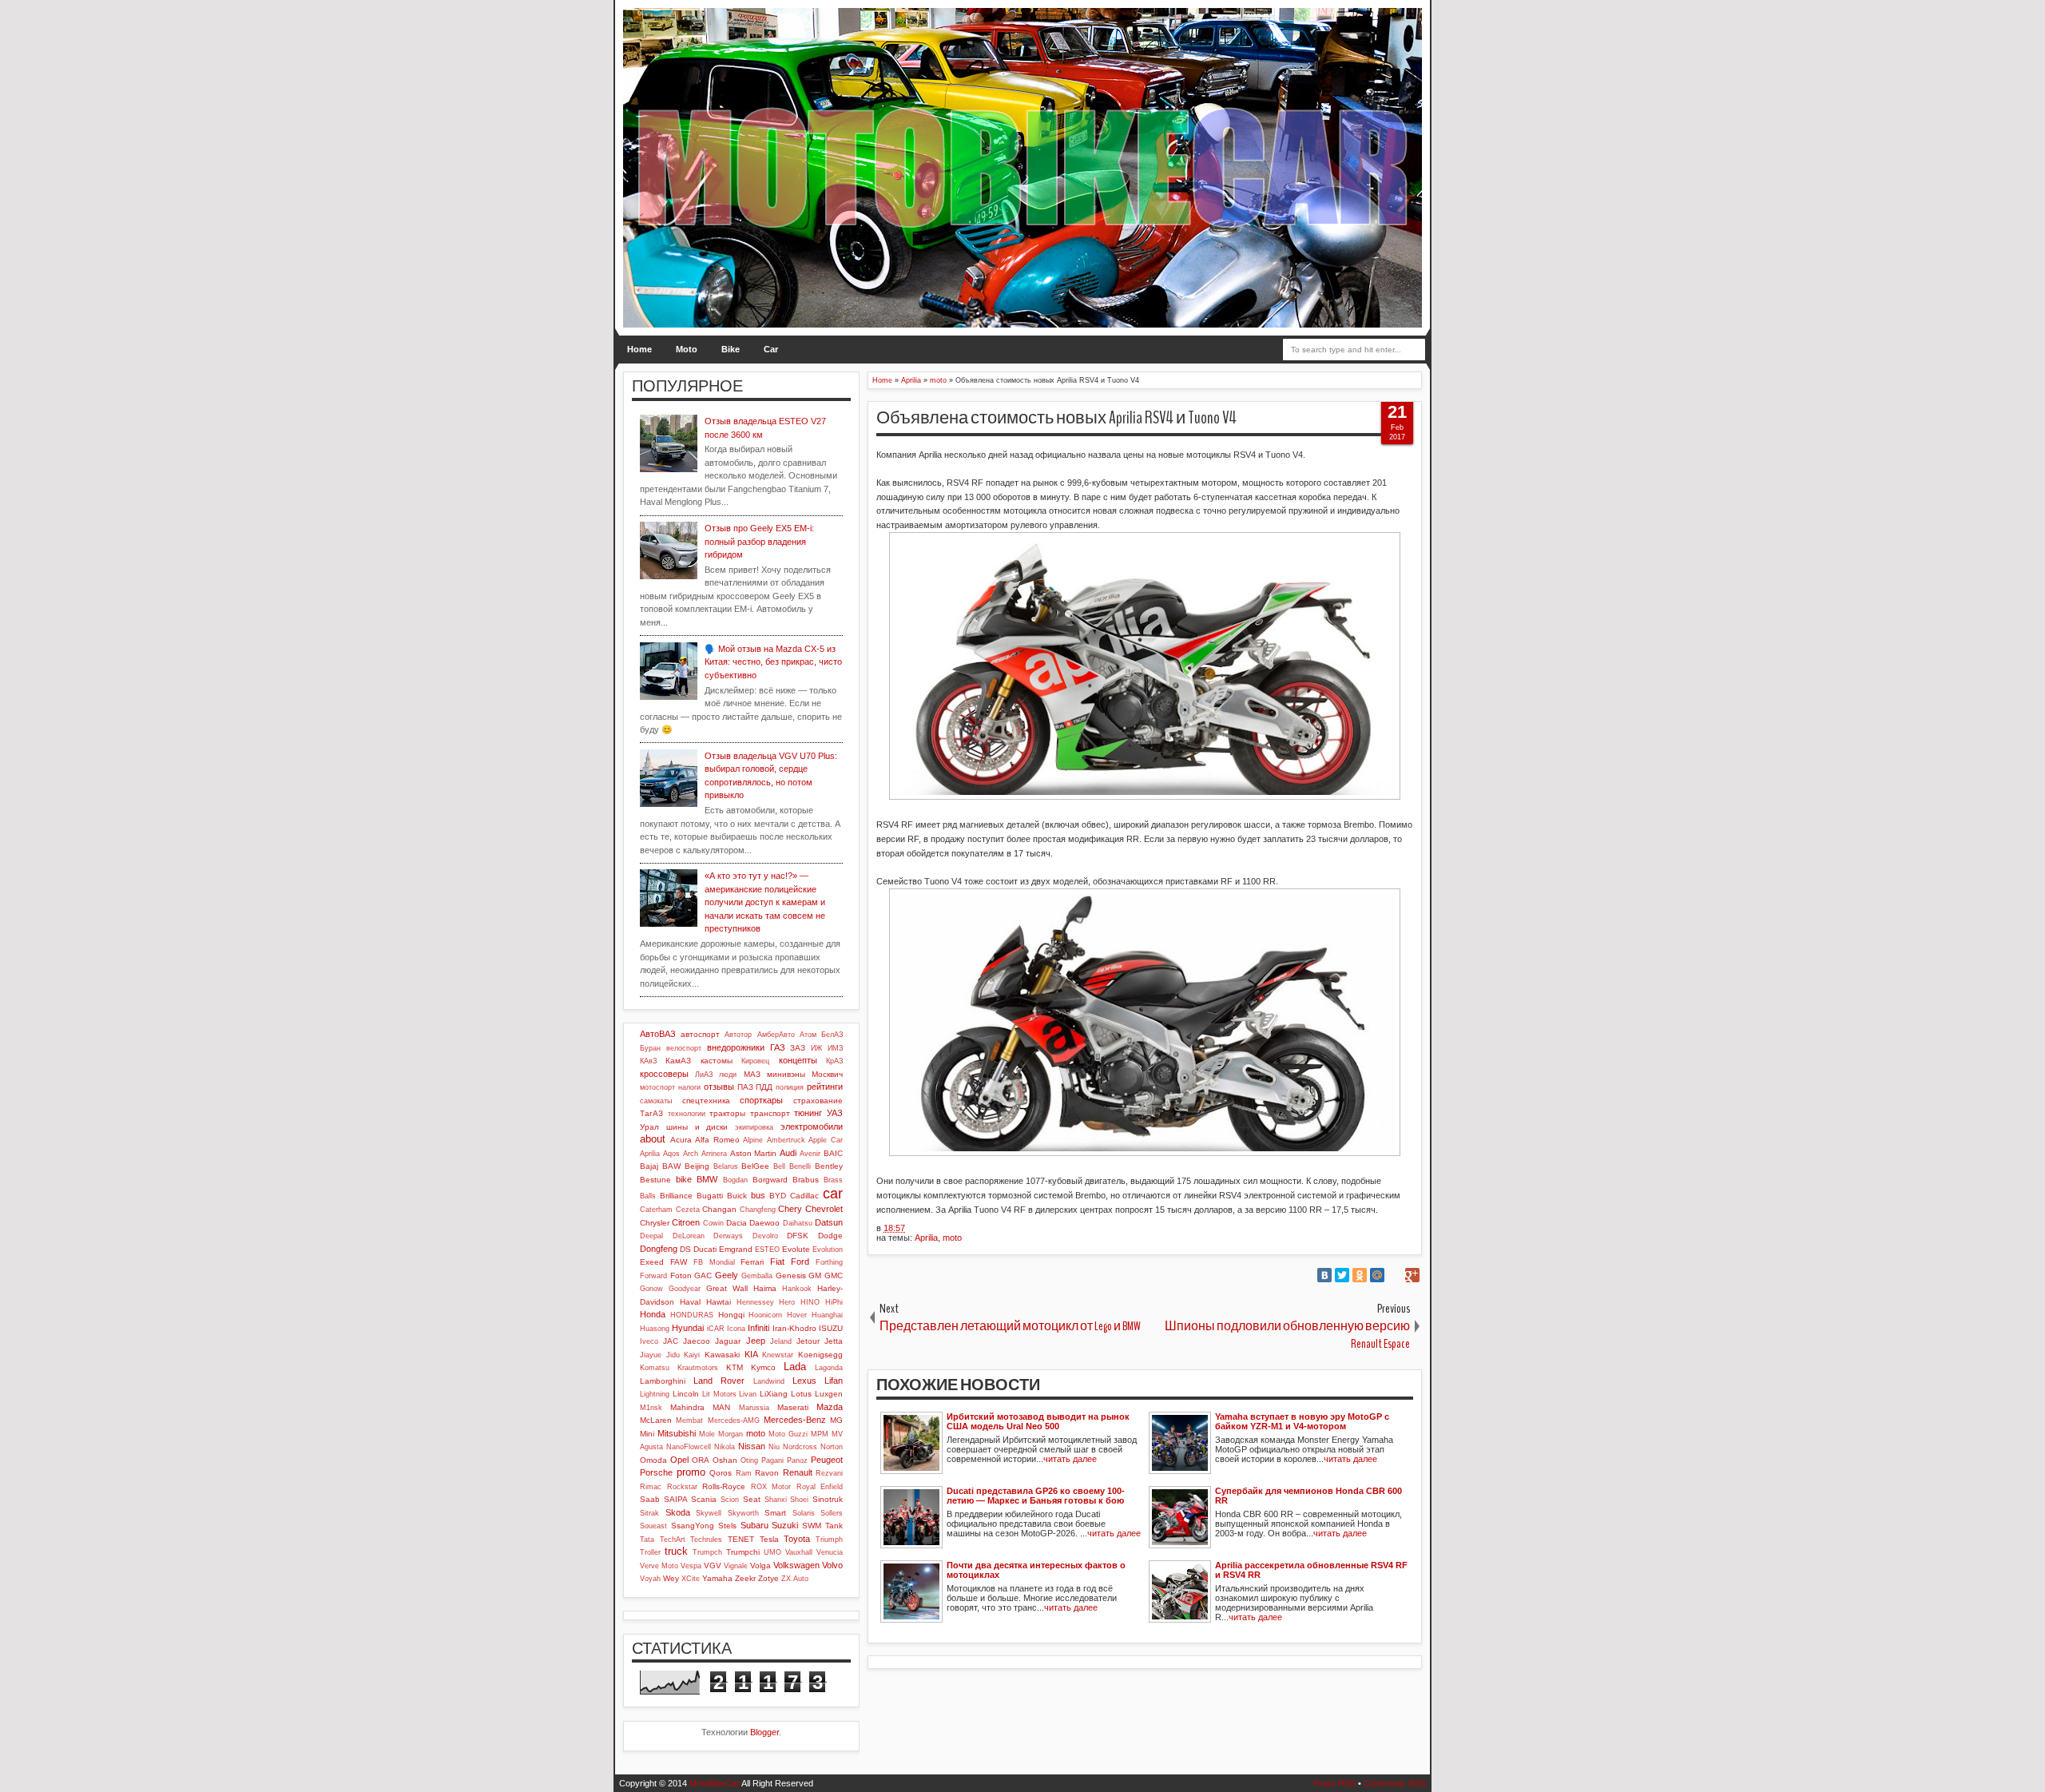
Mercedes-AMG (734, 1420)
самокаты (656, 1101)
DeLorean (689, 1236)
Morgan (731, 1434)
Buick (737, 1196)
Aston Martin (754, 1153)
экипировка (754, 1127)
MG (836, 1420)
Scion (730, 1500)
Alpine (753, 1140)
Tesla (769, 1539)
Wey (671, 1578)
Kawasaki (722, 1355)
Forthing (829, 1262)
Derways (728, 1236)
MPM (820, 1434)
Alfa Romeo (717, 1140)
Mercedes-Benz (795, 1420)
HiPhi (834, 1302)
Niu (774, 1447)
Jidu (673, 1355)
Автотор (738, 1035)
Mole (707, 1434)
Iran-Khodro (794, 1328)
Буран (650, 1048)
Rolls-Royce (724, 1486)
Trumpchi (743, 1552)
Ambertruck (786, 1140)
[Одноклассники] (1360, 1275)
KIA (751, 1354)
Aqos (671, 1154)
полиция (790, 1087)
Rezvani (829, 1473)
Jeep (756, 1341)
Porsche (656, 1472)
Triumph (829, 1540)
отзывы (719, 1087)
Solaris (804, 1513)
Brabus (806, 1180)
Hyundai (688, 1328)
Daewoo (764, 1223)
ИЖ (816, 1048)
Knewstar (778, 1355)
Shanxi (776, 1500)
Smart (775, 1513)
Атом (808, 1035)
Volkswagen (796, 1565)
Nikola (725, 1447)
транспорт (770, 1113)
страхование (818, 1101)
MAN (721, 1407)
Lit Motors (719, 1394)
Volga (760, 1566)
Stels (727, 1526)
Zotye (768, 1578)
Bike (731, 349)
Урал (649, 1127)
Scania (704, 1499)
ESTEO (767, 1250)
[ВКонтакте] (1324, 1275)
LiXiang (774, 1394)
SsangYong (693, 1526)
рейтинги (825, 1087)
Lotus (801, 1394)
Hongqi (731, 1315)
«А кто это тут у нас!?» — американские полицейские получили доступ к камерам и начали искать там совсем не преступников (765, 902)
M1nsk (651, 1408)
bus (758, 1195)
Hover (797, 1315)
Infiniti (758, 1328)
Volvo (832, 1565)
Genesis (791, 1275)
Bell (779, 1166)
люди (728, 1075)
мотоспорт (657, 1087)
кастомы (717, 1061)
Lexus (804, 1381)
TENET (741, 1539)
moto (952, 1238)
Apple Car (826, 1140)
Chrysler (655, 1223)
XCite (691, 1579)
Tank (834, 1526)
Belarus (726, 1166)
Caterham (656, 1210)
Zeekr (745, 1578)
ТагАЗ (651, 1113)
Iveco (649, 1341)
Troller (650, 1552)
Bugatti (710, 1196)
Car (771, 349)
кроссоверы (664, 1074)
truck (676, 1551)
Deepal (651, 1236)
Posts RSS (1334, 1783)
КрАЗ (834, 1061)
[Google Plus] (1412, 1275)
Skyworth (743, 1513)
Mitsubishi (677, 1433)
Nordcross (800, 1447)
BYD (778, 1196)
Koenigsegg (820, 1355)
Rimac (651, 1487)
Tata (647, 1540)
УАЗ (835, 1113)
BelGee (755, 1166)
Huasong (655, 1329)
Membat (689, 1420)
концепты (798, 1060)
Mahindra (687, 1407)
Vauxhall (799, 1552)
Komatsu (655, 1368)
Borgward (770, 1180)
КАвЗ (648, 1061)
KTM (735, 1367)
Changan (719, 1209)
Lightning (655, 1394)
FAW (679, 1262)
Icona (736, 1329)
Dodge (830, 1236)
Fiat (777, 1262)
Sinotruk (828, 1499)
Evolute (796, 1249)
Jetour (808, 1341)
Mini (647, 1434)
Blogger (764, 1732)
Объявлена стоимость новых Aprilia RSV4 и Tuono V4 (1056, 418)
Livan (748, 1394)
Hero (787, 1302)
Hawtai (719, 1302)
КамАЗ (678, 1061)
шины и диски (697, 1127)
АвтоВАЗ (658, 1034)
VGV (713, 1566)
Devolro (765, 1236)
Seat (752, 1499)
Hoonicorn (765, 1315)
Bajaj (649, 1166)
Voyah (650, 1579)
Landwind (769, 1381)
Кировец (755, 1061)
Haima (765, 1288)
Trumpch (707, 1552)
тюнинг (808, 1113)
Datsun (829, 1222)
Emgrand (736, 1249)
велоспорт (684, 1048)
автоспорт (700, 1034)
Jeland (781, 1341)
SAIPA (676, 1499)
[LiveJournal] (1395, 1275)
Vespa (691, 1566)
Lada (795, 1367)
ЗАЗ (798, 1048)
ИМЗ (835, 1048)
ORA (701, 1460)
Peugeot (827, 1460)
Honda (653, 1314)
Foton (681, 1275)
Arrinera (714, 1154)
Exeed (652, 1262)
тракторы (727, 1113)
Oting (749, 1460)
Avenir (810, 1154)
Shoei (799, 1500)
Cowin (713, 1223)
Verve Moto (659, 1566)
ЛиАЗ (704, 1075)
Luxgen (829, 1394)
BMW (707, 1179)
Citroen (686, 1222)
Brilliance (676, 1196)
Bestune (655, 1180)
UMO (772, 1552)
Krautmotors (698, 1368)
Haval (690, 1302)
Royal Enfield (820, 1487)
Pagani (772, 1460)
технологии (687, 1114)
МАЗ (752, 1074)
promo (691, 1472)
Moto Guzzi (788, 1434)
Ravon (767, 1473)
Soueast (653, 1526)
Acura (681, 1140)
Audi (788, 1153)
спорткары (761, 1100)
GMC (834, 1275)
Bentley (829, 1166)
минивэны (786, 1074)
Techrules (706, 1540)
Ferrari (752, 1262)
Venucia (830, 1552)
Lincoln (686, 1394)
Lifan (834, 1381)
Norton (832, 1447)
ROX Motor (771, 1487)
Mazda (830, 1407)
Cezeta (688, 1210)
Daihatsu (798, 1223)
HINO (810, 1302)
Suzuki (785, 1525)
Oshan (725, 1460)
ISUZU (831, 1328)
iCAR (716, 1329)
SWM (812, 1526)
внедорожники (736, 1047)
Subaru (754, 1525)
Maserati (793, 1407)
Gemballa (757, 1276)
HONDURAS (692, 1315)
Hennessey (755, 1302)
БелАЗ (832, 1035)
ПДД (764, 1087)
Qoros (721, 1473)
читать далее (1070, 1459)
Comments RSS (1395, 1783)
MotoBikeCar (715, 1783)
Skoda (678, 1512)
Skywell (709, 1513)
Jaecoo (697, 1341)
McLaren (656, 1420)
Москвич (827, 1074)
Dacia (737, 1223)
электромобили (812, 1126)
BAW (671, 1166)
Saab (650, 1499)
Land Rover (719, 1381)
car (833, 1194)
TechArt (673, 1540)
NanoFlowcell (689, 1447)
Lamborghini (663, 1381)
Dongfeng (659, 1249)
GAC (703, 1275)
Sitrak (649, 1513)
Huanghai (827, 1315)
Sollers (832, 1513)
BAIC (833, 1153)
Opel (679, 1460)
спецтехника (706, 1101)
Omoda (653, 1460)
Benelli (800, 1166)
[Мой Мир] (1377, 1275)
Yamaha (717, 1578)
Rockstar (682, 1487)
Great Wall (727, 1288)
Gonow (651, 1289)
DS (685, 1249)
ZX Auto (795, 1579)
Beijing (697, 1166)
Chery (790, 1209)
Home (639, 349)
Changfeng (758, 1210)
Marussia (754, 1408)
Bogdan (735, 1180)
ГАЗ (778, 1047)
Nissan (752, 1446)
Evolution (828, 1250)
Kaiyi (692, 1355)
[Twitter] (1342, 1275)
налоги (689, 1087)
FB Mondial (714, 1262)
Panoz (797, 1460)
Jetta (834, 1341)
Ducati (705, 1249)
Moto (687, 349)
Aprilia (926, 1238)
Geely (727, 1275)
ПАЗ (745, 1087)
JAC (671, 1341)
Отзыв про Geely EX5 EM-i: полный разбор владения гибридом (759, 541)
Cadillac (804, 1196)
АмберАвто (776, 1035)
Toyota (797, 1539)
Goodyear (685, 1289)
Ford (800, 1262)
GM (815, 1275)
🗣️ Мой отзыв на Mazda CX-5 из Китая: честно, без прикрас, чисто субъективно (773, 662)
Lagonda (829, 1368)
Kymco (763, 1367)
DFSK (798, 1236)
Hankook (797, 1289)
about (653, 1139)
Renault (798, 1472)
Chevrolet (824, 1209)
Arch (691, 1154)
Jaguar (728, 1341)
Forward (653, 1276)
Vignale (736, 1566)
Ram (744, 1473)
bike (684, 1179)
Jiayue (651, 1355)
